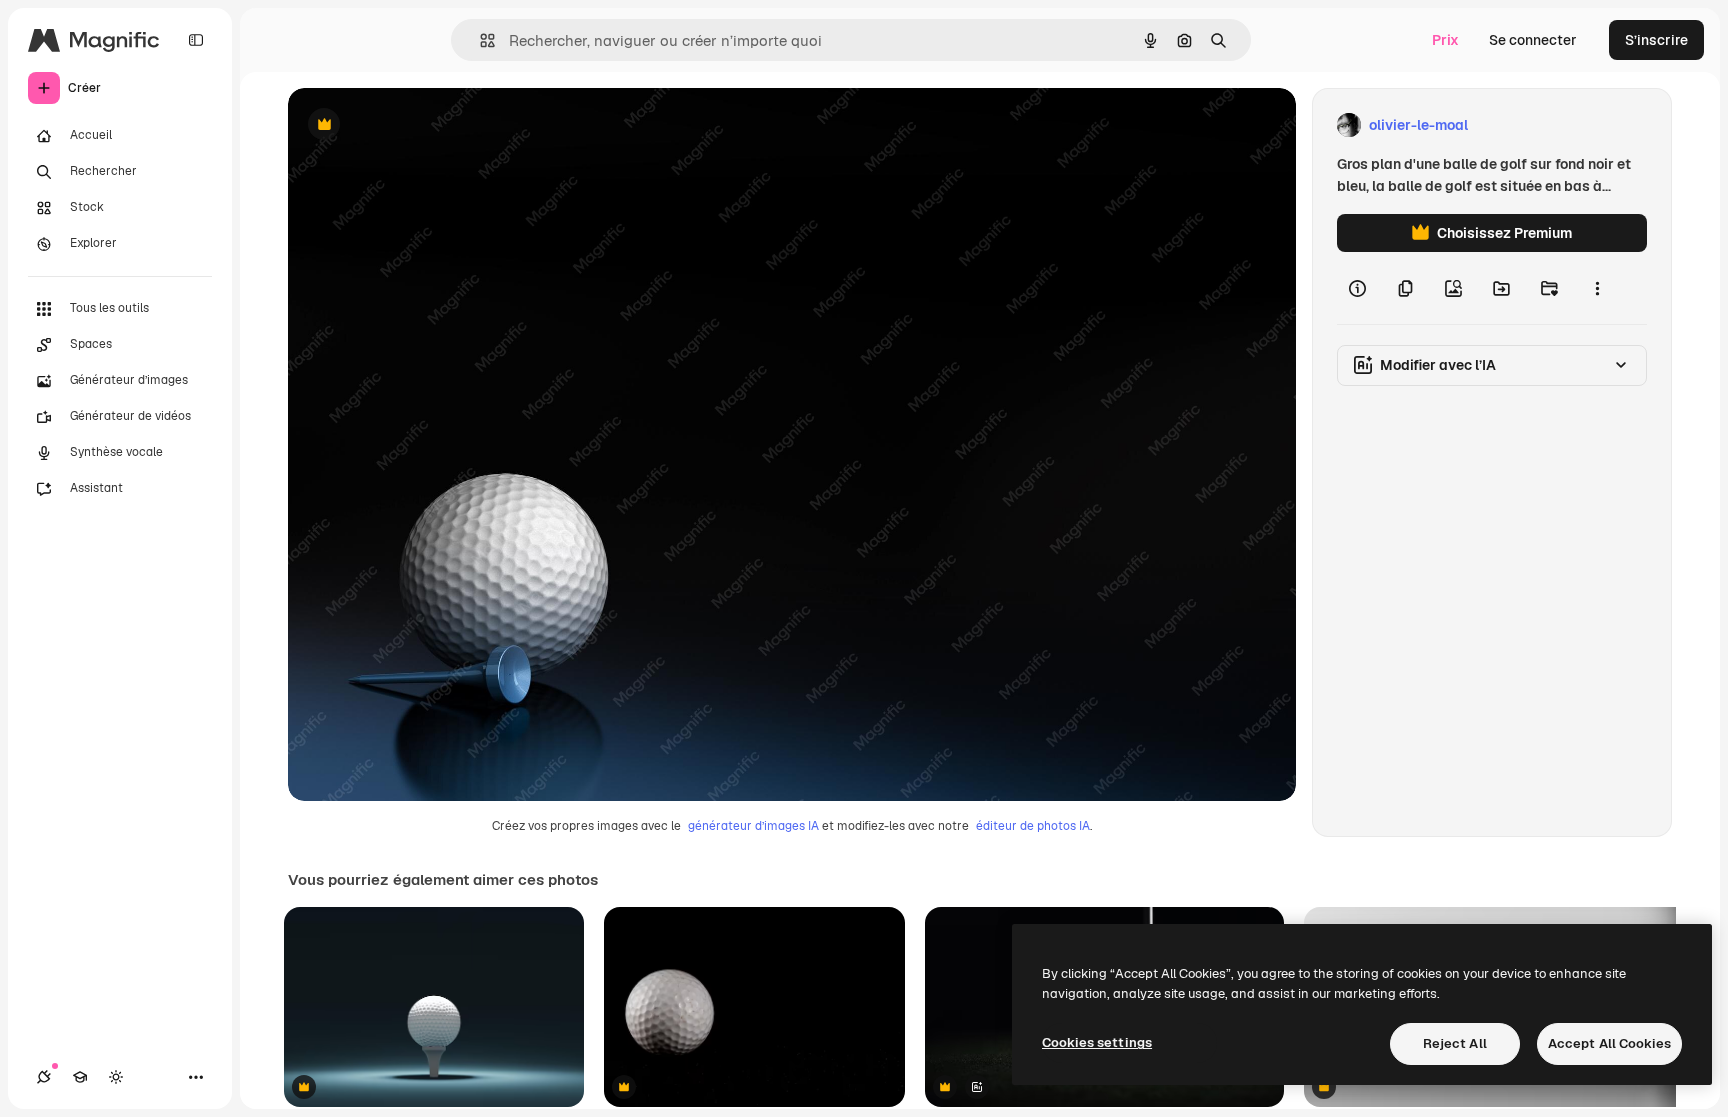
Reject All (1455, 1043)
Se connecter (1533, 40)
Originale (420, 125)
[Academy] (80, 1077)
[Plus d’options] (1597, 288)
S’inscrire (1656, 40)
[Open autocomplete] (479, 40)
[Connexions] (44, 1077)
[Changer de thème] (116, 1077)
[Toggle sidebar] (196, 40)
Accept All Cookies (1609, 1043)
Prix (1445, 40)
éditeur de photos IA (1033, 826)
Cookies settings (1097, 1042)
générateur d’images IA (753, 826)
